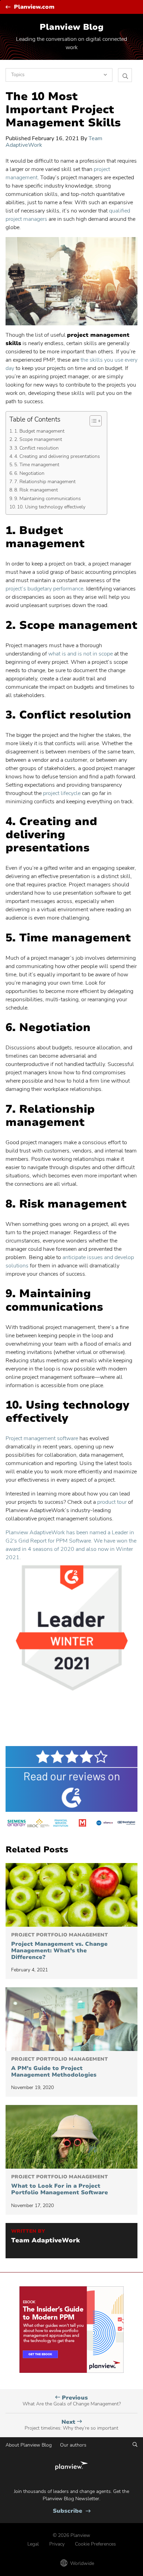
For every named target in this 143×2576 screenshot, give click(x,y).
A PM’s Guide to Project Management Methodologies (60, 2067)
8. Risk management (36, 490)
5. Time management (37, 464)
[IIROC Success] (38, 1824)
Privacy (57, 2544)
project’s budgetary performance (44, 589)
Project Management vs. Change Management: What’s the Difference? (60, 1946)
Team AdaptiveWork (45, 2241)
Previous (72, 2401)
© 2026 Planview (71, 2535)
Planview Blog (71, 27)
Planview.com (34, 7)
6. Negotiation (29, 473)
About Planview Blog (29, 2445)
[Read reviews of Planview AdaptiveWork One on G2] (71, 1779)
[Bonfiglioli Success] (127, 1824)
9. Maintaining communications (48, 498)
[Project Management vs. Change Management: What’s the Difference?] (71, 1895)
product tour (111, 1502)
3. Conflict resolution (36, 448)
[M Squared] (82, 1824)
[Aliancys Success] (104, 1824)
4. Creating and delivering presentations (57, 456)
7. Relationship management (45, 481)
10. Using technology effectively (51, 507)
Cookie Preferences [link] (95, 2544)
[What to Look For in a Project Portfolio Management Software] (71, 2137)
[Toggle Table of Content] (92, 421)
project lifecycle (62, 793)
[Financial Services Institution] (61, 1824)
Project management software (42, 1438)
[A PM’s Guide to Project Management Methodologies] (71, 2019)
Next (71, 2425)
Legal (33, 2544)
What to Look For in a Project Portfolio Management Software (60, 2185)
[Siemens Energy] (16, 1824)
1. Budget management (39, 431)
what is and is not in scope (81, 654)
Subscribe (72, 2511)
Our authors (73, 2445)
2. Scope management (38, 439)
